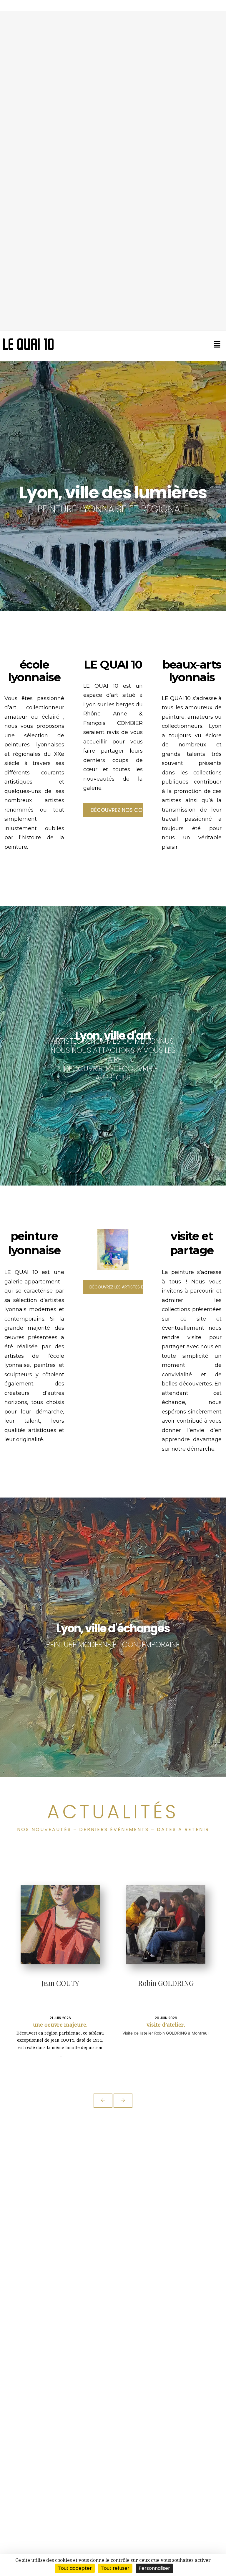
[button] (217, 344)
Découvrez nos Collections (117, 810)
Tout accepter (75, 2568)
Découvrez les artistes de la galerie (116, 1287)
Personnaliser (154, 2568)
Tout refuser (115, 2568)
